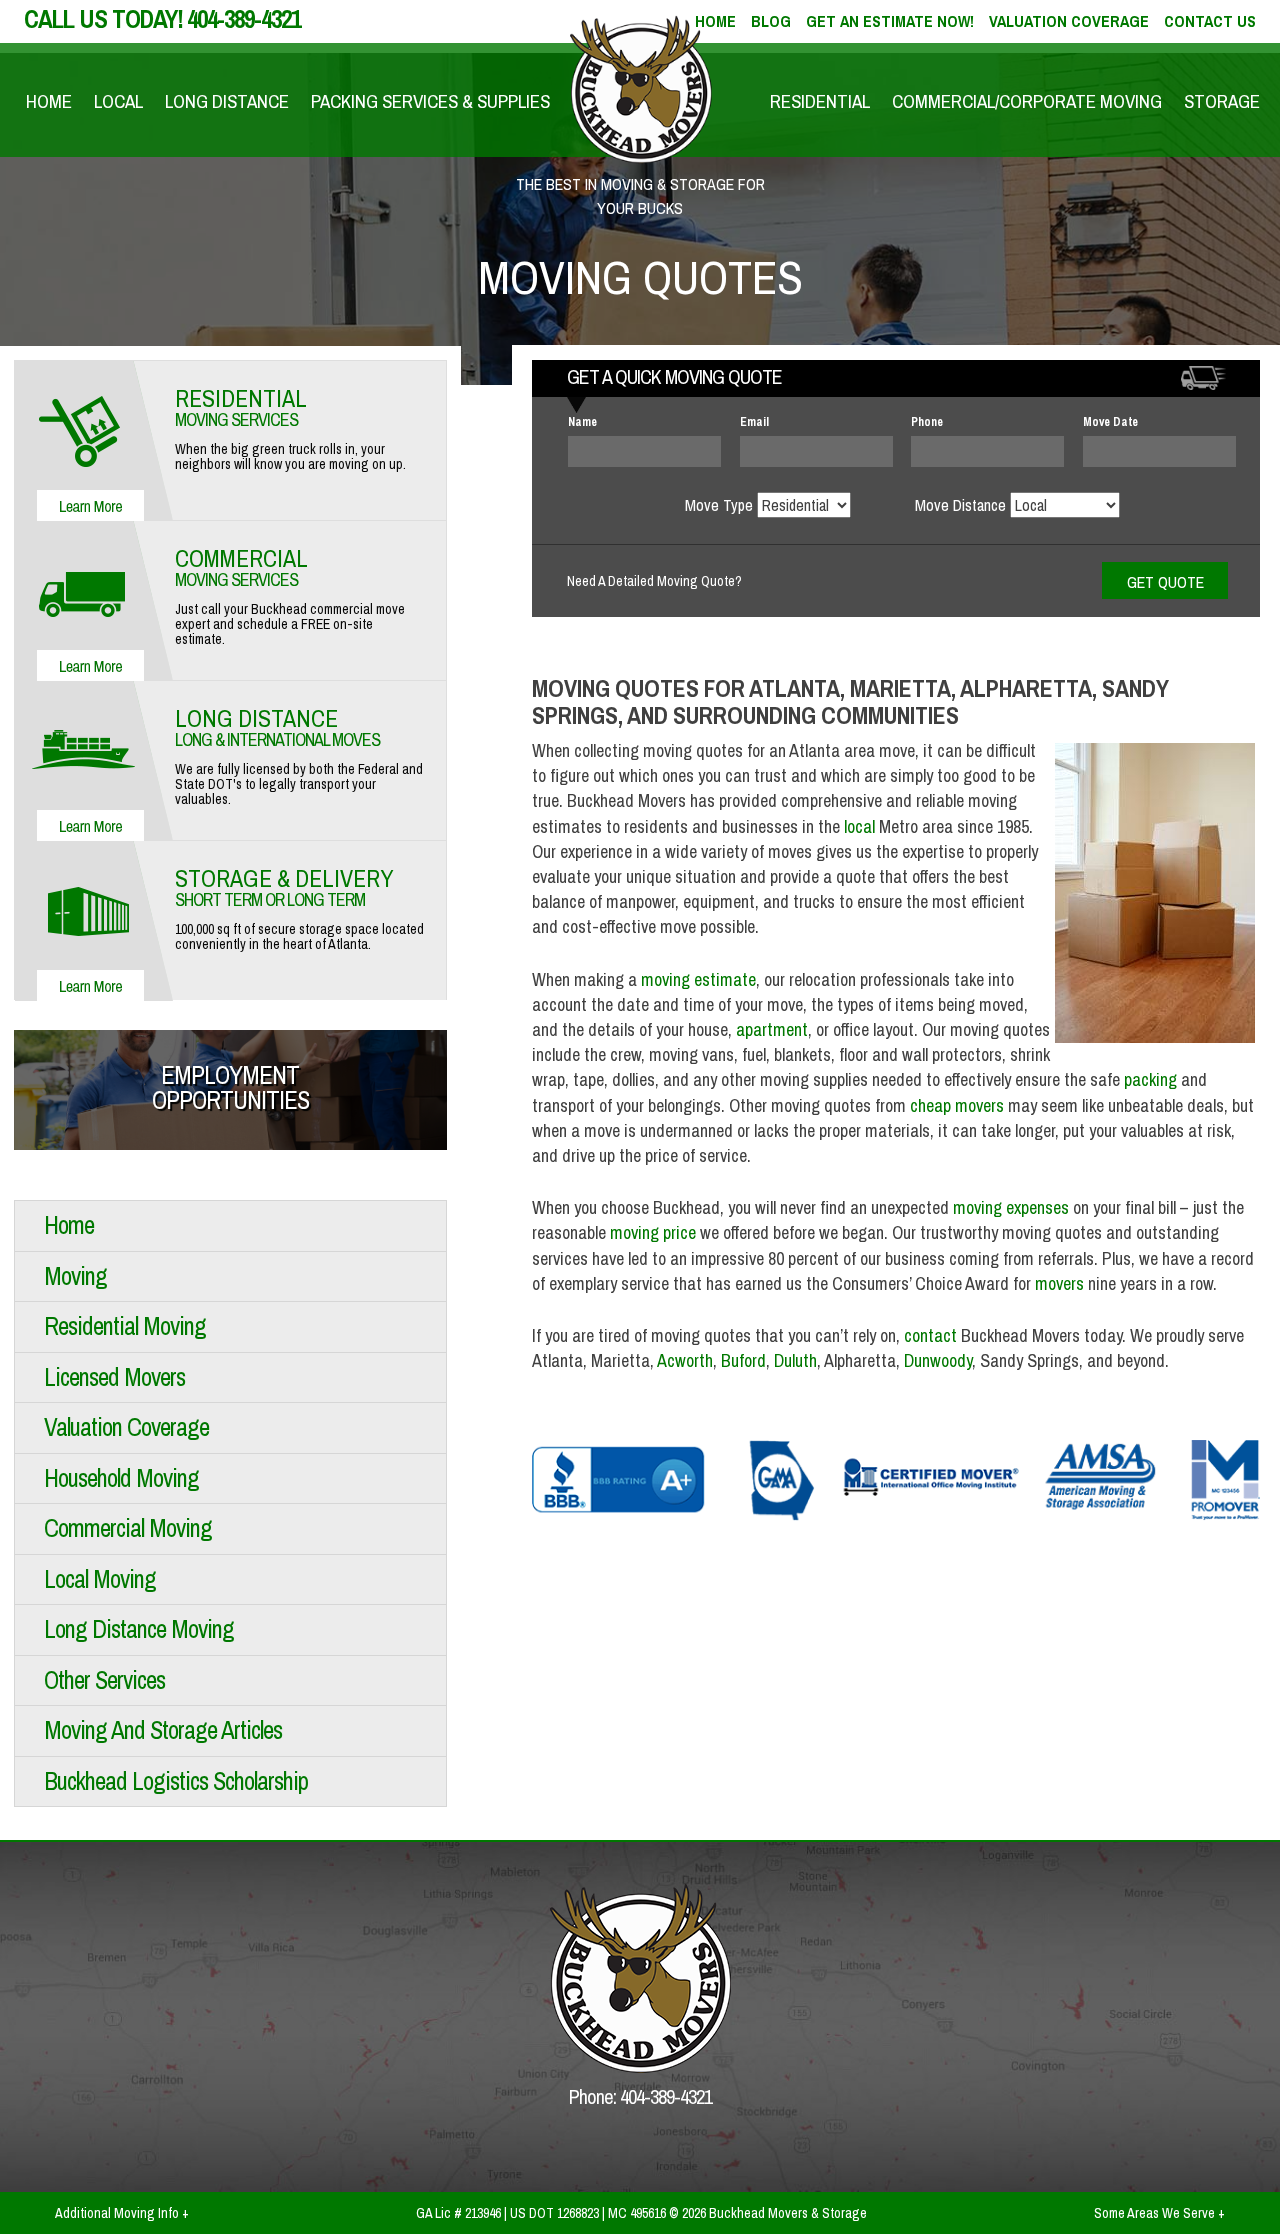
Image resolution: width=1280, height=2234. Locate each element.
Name (582, 422)
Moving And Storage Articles (163, 1730)
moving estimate (698, 979)
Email (754, 422)
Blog (771, 21)
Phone (927, 422)
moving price (653, 1232)
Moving (75, 1276)
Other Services (104, 1680)
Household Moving (121, 1478)
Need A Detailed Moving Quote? (654, 581)
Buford (743, 1360)
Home (49, 101)
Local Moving (100, 1579)
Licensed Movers (114, 1377)
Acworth (685, 1360)
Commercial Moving (128, 1528)
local (859, 826)
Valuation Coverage (1069, 21)
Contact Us (1210, 21)
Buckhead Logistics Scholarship (176, 1781)
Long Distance (227, 101)
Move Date (1110, 422)
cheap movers (957, 1105)
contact (930, 1335)
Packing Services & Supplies (430, 101)
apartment (772, 1029)
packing (1150, 1079)
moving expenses (1011, 1207)
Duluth (795, 1360)
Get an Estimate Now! (890, 21)
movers (1059, 1283)
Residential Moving (125, 1326)
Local (118, 101)
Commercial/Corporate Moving (1027, 101)
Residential (820, 101)
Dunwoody (938, 1360)
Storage (1222, 101)
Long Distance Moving (139, 1629)
